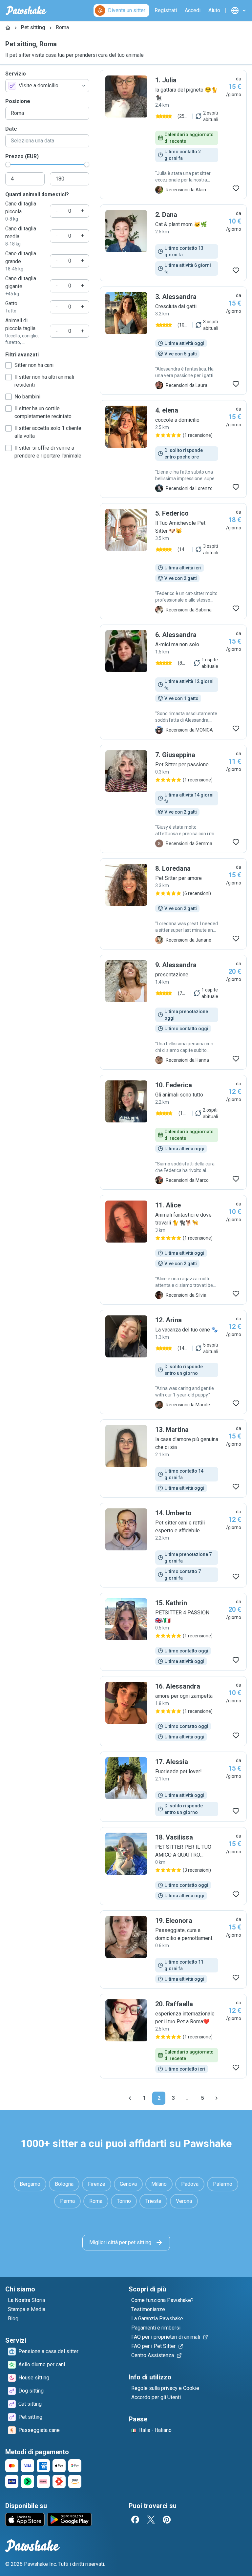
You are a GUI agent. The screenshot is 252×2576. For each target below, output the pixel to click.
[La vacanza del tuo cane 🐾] (173, 1362)
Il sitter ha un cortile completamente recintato (43, 412)
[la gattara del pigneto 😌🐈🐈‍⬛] (173, 135)
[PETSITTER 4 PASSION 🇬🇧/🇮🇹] (173, 1632)
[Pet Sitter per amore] (173, 904)
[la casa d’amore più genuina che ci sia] (173, 1458)
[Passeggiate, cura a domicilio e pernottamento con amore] (173, 1949)
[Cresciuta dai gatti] (173, 341)
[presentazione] (173, 1012)
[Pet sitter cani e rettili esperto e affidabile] (173, 1545)
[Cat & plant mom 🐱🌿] (173, 243)
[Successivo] (217, 2098)
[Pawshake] (26, 11)
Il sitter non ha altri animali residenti (44, 381)
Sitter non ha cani (34, 365)
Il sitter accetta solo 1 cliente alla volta (48, 432)
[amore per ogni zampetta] (173, 1711)
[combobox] (47, 86)
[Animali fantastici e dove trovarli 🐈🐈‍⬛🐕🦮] (173, 1250)
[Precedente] (130, 2098)
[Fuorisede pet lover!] (173, 1787)
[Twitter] (151, 2520)
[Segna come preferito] (236, 188)
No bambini (27, 397)
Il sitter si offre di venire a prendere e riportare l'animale (48, 452)
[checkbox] (9, 365)
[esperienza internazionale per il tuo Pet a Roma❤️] (173, 2036)
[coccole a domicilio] (173, 449)
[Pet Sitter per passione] (173, 799)
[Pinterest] (167, 2520)
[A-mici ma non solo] (173, 682)
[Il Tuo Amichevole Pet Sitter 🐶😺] (173, 561)
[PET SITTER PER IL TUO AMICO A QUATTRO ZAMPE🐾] (173, 1866)
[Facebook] (135, 2520)
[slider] (8, 164)
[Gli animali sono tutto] (173, 1132)
